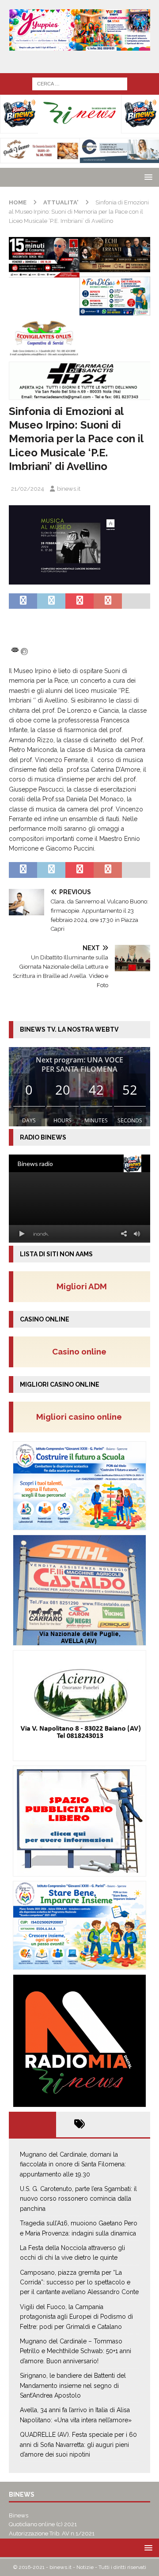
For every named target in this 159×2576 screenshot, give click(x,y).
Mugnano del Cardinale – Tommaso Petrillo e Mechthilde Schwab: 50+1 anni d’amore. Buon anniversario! (76, 2351)
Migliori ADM (82, 1286)
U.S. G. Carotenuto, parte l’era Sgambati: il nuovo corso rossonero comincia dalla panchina (78, 2199)
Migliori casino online (82, 1417)
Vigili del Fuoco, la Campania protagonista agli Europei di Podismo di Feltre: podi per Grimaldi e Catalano (76, 2317)
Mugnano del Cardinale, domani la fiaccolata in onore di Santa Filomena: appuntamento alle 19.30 (73, 2164)
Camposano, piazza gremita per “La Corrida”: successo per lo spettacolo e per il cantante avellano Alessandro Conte (79, 2282)
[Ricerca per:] (80, 83)
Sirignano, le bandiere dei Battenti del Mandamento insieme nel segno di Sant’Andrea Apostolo (73, 2385)
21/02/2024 (28, 489)
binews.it (69, 489)
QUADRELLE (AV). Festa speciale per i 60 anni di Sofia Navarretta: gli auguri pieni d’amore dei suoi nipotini (78, 2445)
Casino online (82, 1351)
